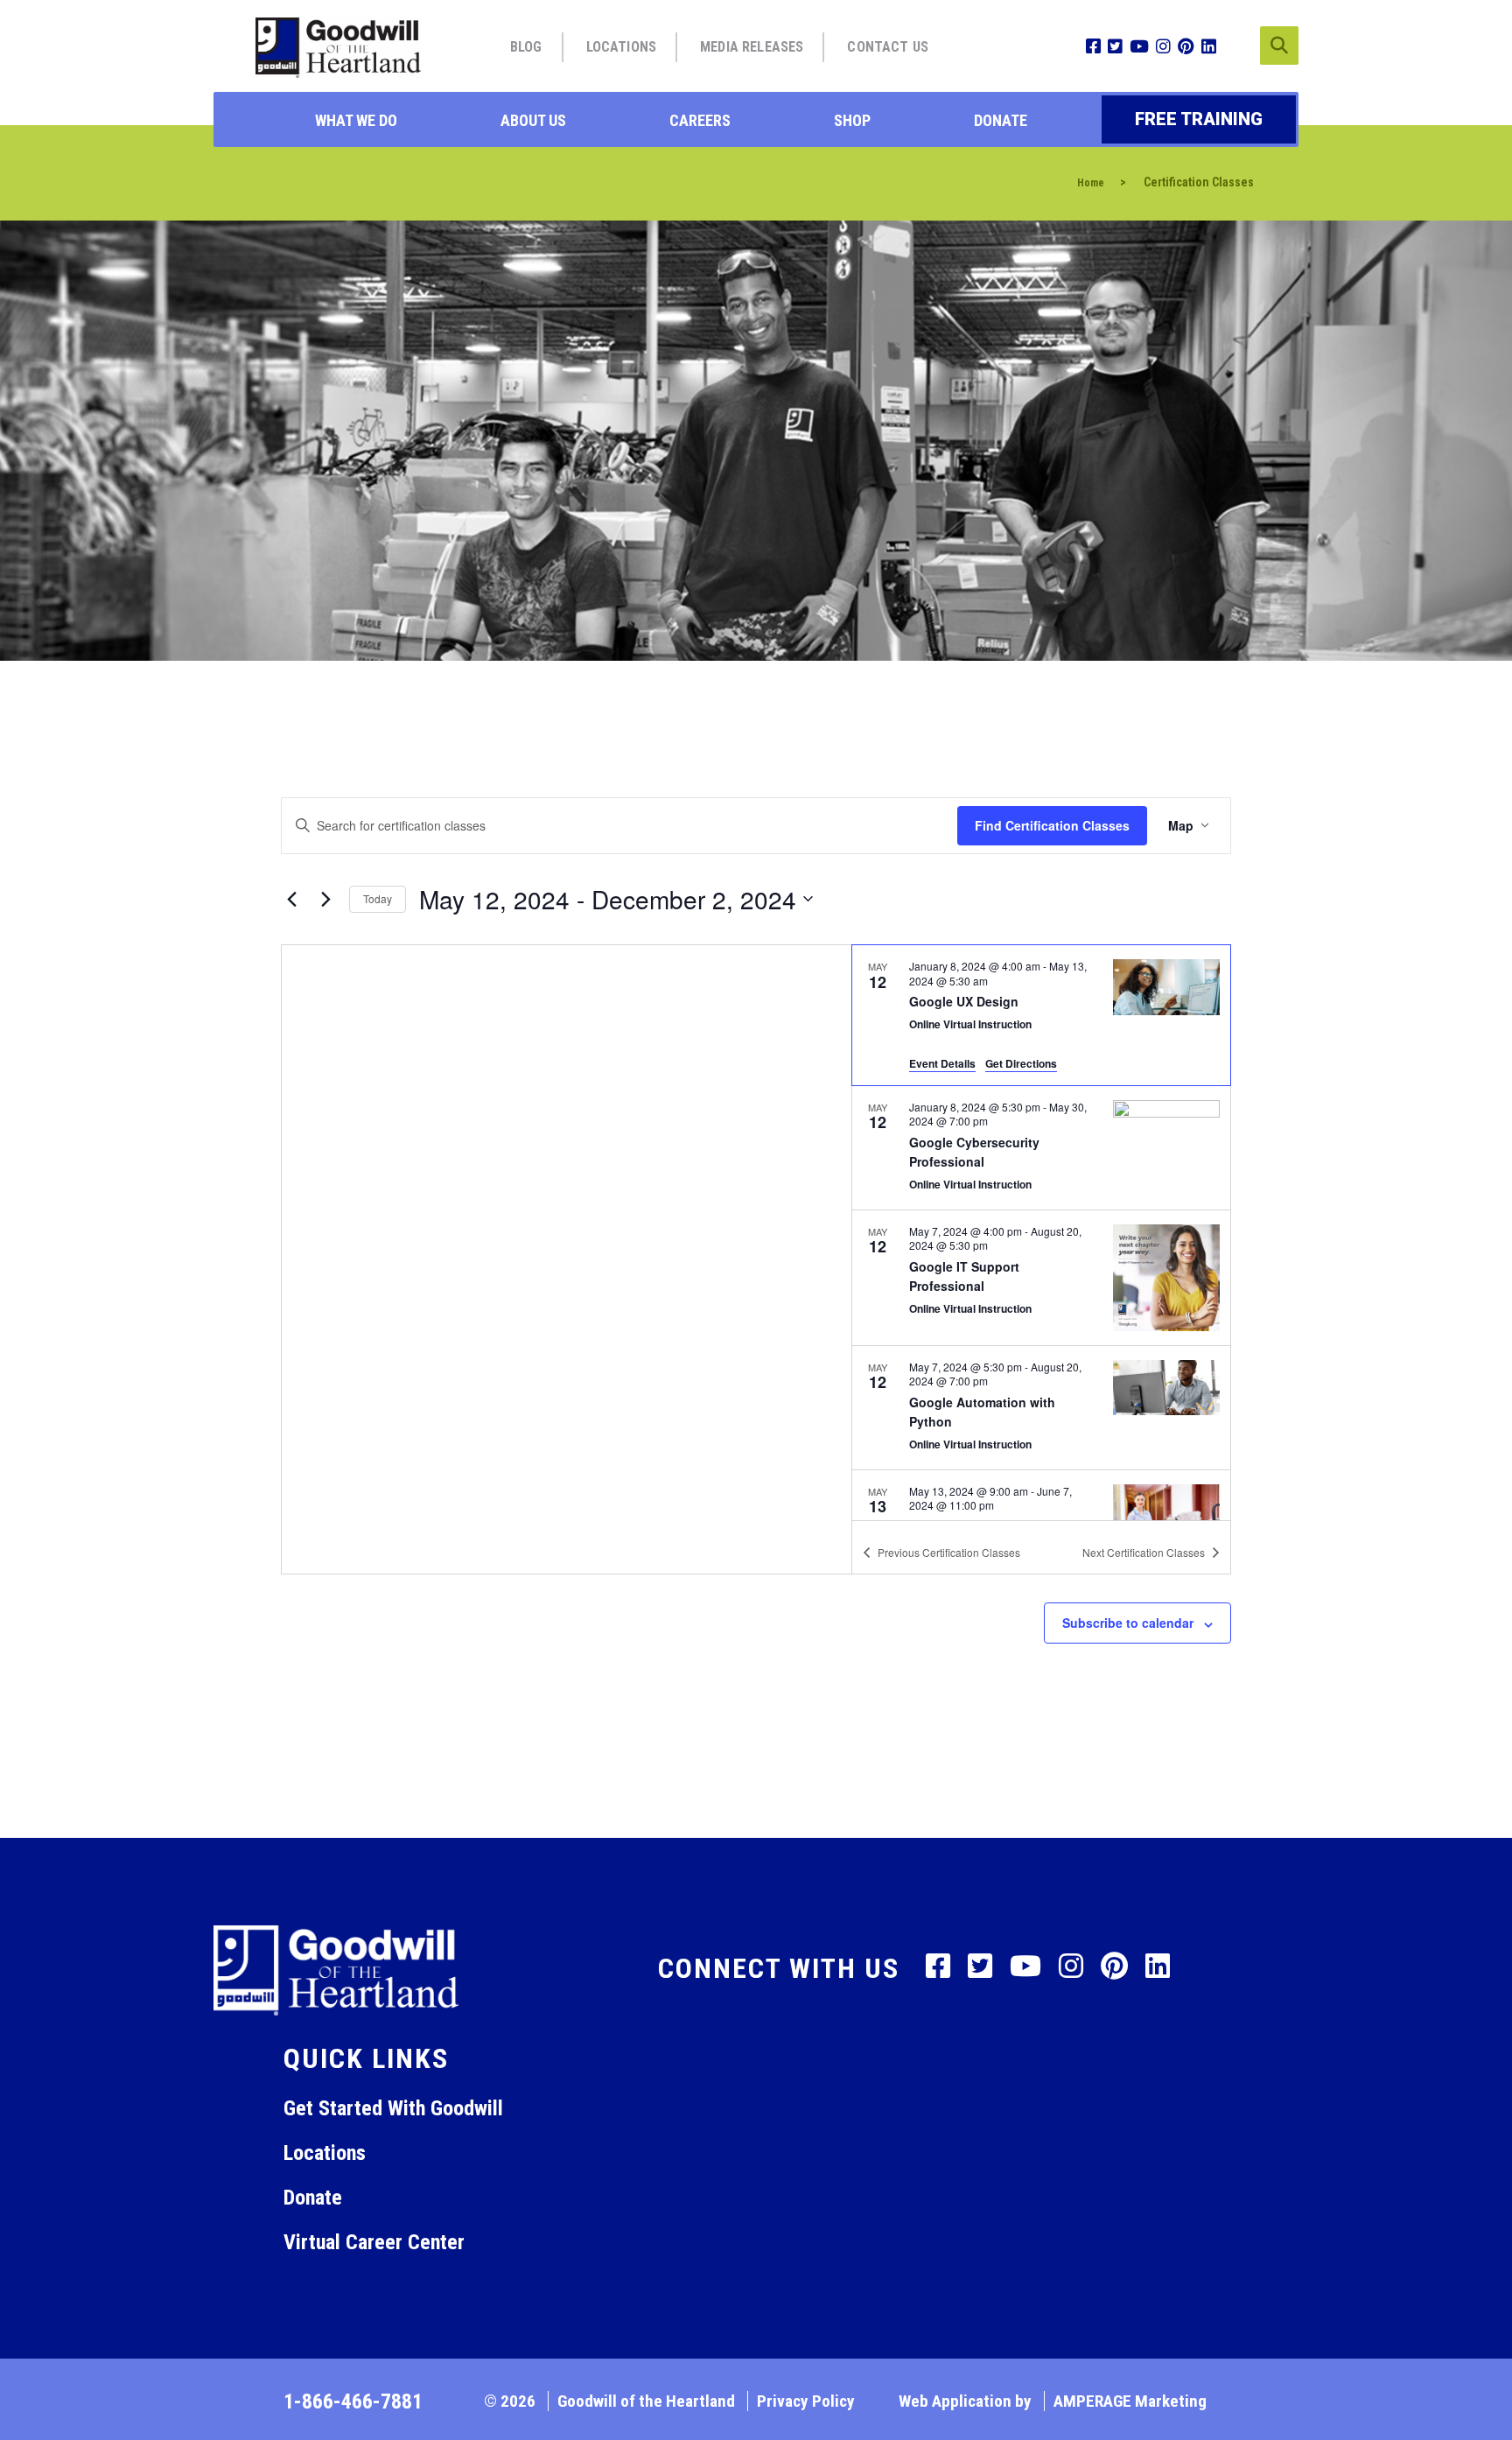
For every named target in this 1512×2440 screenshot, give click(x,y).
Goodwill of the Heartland (646, 2401)
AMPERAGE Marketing (1130, 2401)
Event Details (942, 1063)
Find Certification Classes (1052, 825)
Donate (1001, 120)
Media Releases (752, 47)
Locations (621, 47)
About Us (533, 120)
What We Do (356, 120)
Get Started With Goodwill (393, 2108)
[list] (1041, 1232)
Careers (700, 120)
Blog (526, 47)
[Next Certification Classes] (325, 899)
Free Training (1199, 119)
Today (378, 898)
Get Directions (1021, 1063)
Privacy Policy (806, 2401)
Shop (852, 120)
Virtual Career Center (374, 2242)
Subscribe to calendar (1128, 1623)
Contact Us (888, 47)
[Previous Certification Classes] (291, 899)
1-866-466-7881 (353, 2401)
